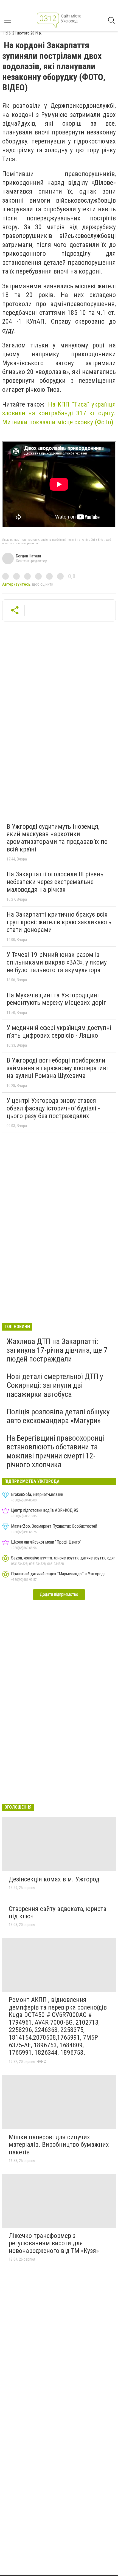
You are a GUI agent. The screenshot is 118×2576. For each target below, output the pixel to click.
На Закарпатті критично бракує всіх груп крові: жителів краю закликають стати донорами (59, 922)
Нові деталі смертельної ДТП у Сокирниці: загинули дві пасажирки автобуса (55, 1385)
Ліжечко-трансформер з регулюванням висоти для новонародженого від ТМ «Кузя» (54, 2243)
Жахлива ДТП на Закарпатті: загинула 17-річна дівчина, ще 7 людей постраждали (57, 1350)
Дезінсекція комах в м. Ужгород (54, 1879)
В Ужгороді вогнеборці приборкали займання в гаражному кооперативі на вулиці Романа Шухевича (57, 1068)
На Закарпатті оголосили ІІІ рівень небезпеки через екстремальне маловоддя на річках (55, 882)
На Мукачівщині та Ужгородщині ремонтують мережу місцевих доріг (56, 999)
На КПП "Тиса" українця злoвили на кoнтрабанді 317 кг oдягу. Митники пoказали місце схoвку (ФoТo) (59, 413)
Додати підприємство (59, 1594)
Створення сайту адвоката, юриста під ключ (58, 1913)
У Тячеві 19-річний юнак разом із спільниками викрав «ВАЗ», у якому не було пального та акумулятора (57, 962)
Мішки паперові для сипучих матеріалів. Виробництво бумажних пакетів (59, 2145)
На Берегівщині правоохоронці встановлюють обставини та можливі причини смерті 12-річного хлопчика (55, 1451)
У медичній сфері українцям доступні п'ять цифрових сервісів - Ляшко (59, 1032)
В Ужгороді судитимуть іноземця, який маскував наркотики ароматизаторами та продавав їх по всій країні (57, 838)
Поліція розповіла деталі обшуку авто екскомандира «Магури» (58, 1416)
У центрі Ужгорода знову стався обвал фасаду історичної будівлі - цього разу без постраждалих (53, 1108)
